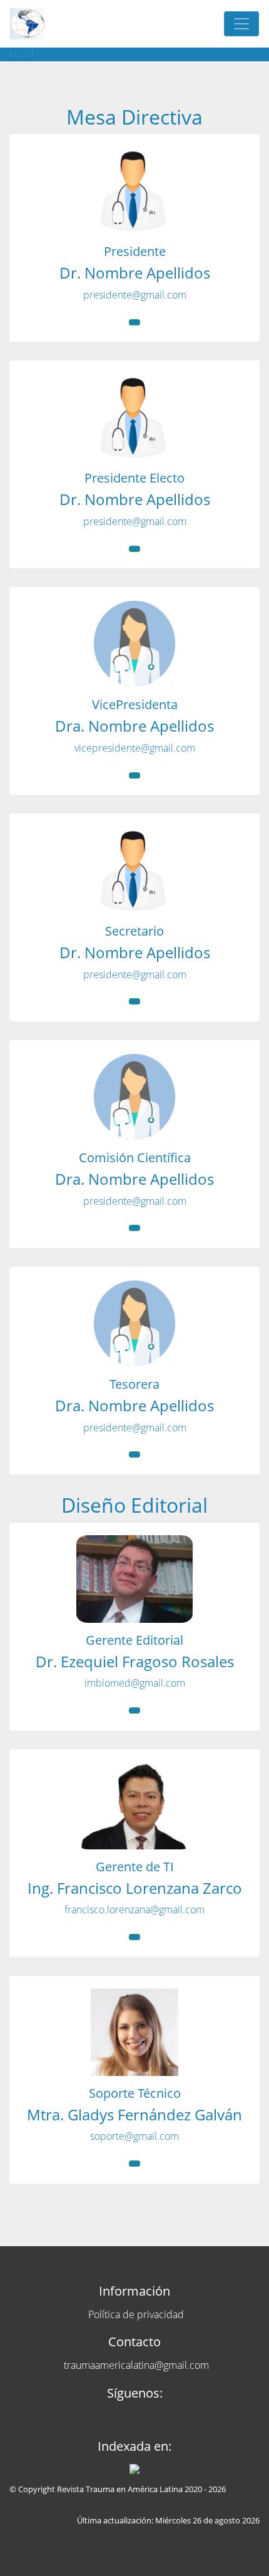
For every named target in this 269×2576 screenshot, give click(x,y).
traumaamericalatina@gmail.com (136, 2365)
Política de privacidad (136, 2314)
